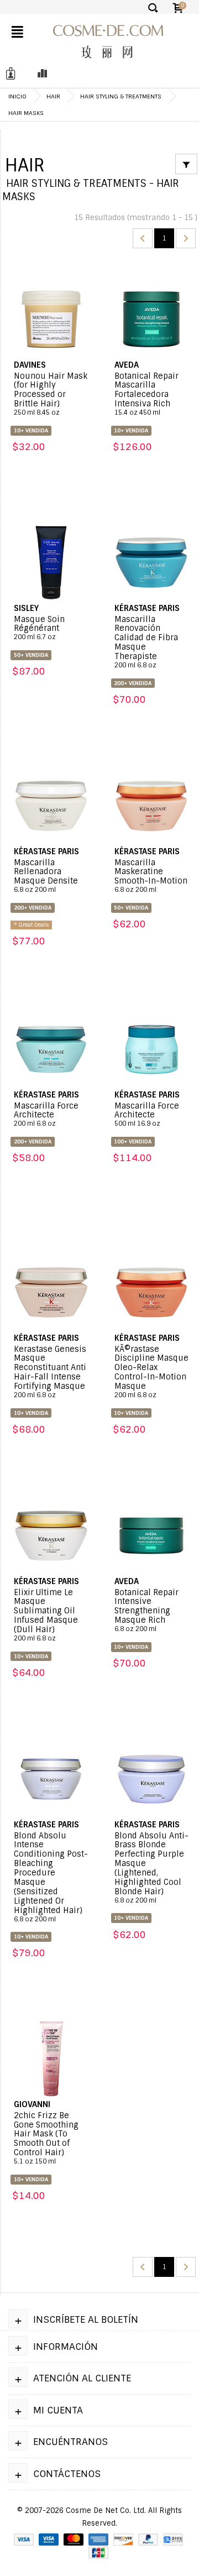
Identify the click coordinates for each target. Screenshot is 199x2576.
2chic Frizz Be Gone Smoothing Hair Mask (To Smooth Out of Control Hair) (46, 2138)
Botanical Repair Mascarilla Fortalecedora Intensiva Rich (146, 394)
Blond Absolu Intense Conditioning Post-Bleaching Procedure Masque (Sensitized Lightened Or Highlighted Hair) (51, 1877)
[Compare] (39, 74)
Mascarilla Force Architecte (46, 1115)
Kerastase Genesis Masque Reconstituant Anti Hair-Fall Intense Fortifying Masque (50, 1372)
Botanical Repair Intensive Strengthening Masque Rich (146, 1611)
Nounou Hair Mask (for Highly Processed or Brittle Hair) (51, 394)
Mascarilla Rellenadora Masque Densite (46, 876)
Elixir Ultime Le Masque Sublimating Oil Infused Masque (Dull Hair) (46, 1615)
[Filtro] (186, 164)
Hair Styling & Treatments (121, 96)
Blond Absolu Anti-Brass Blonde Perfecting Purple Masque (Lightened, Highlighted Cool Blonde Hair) (151, 1868)
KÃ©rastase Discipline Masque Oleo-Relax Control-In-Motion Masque (151, 1372)
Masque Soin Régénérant (39, 628)
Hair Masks (26, 113)
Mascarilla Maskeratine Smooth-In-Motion (151, 876)
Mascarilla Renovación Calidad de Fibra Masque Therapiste (146, 642)
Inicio (17, 96)
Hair (53, 96)
